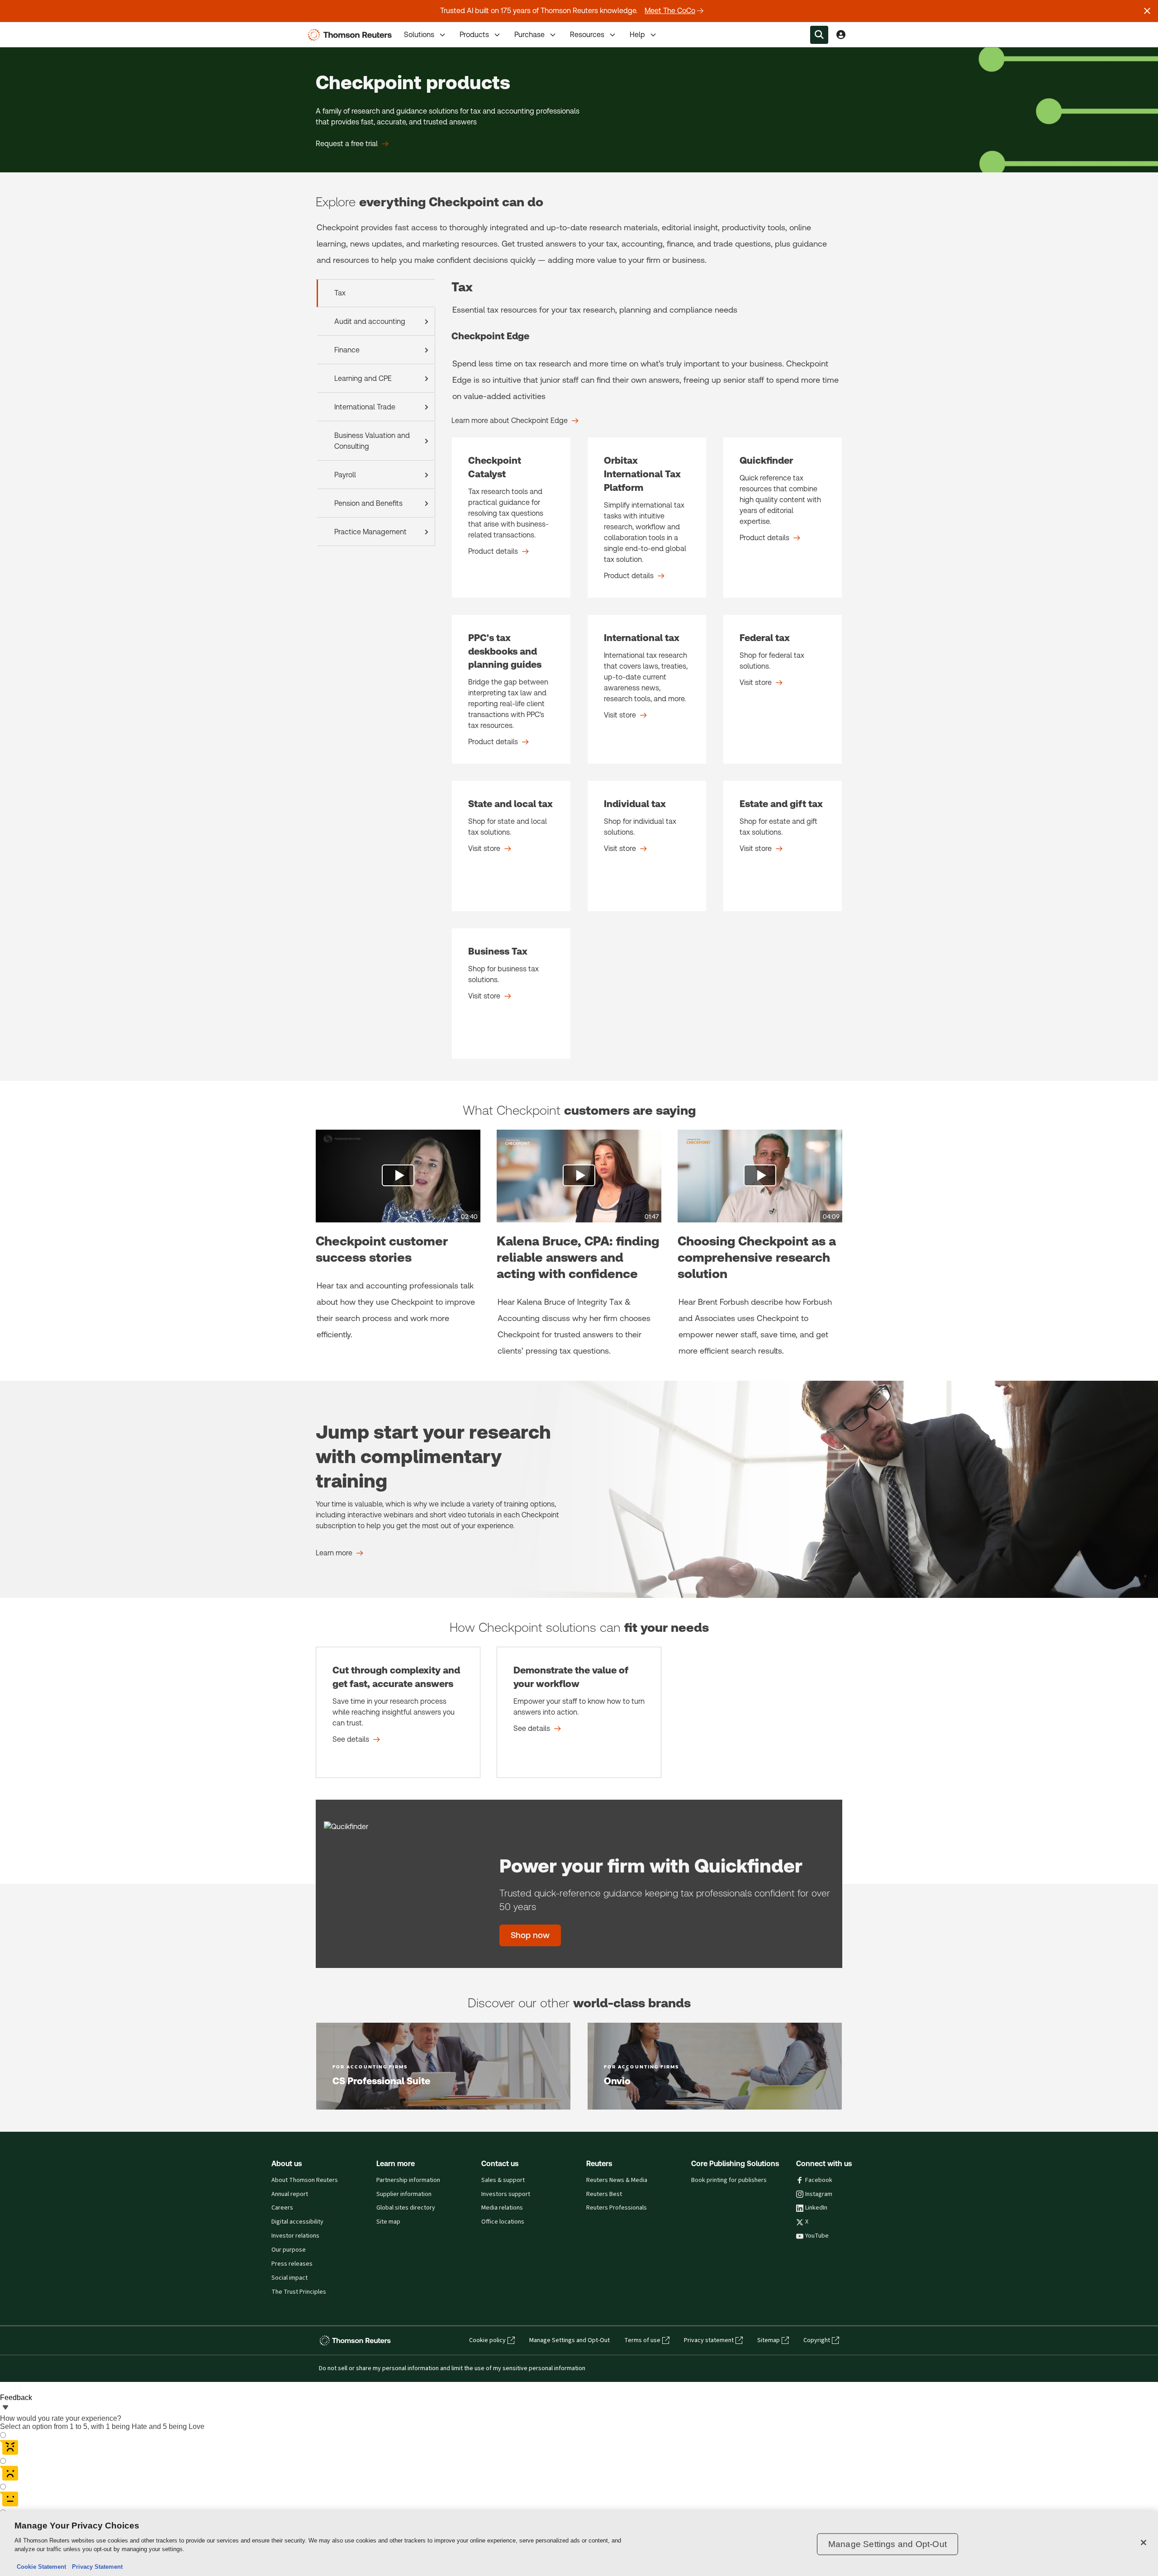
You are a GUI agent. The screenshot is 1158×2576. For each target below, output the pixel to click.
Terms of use (642, 2340)
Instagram (819, 2194)
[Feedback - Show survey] (5, 2408)
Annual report (290, 2194)
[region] (579, 2544)
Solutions (419, 35)
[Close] (1144, 2543)
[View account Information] (841, 35)
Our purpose (289, 2250)
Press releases (292, 2264)
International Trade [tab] (365, 407)
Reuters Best (604, 2194)
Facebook (819, 2180)
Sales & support (503, 2180)
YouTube (817, 2236)
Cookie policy (487, 2340)
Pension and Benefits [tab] (368, 503)
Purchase (529, 35)
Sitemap (769, 2340)
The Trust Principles (299, 2292)
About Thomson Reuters (305, 2180)
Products (474, 35)
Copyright (817, 2340)
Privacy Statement (95, 2567)
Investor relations (295, 2236)
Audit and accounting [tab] (370, 321)
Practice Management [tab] (370, 532)
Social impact (289, 2278)
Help (637, 35)
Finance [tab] (347, 350)
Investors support (506, 2194)
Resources (587, 35)
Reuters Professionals (617, 2208)
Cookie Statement (41, 2567)
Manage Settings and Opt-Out (570, 2340)
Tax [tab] (340, 293)
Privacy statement (709, 2340)
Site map (388, 2222)
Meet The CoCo (670, 11)
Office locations (503, 2222)
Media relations (502, 2208)
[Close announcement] (1147, 11)
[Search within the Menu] (819, 35)
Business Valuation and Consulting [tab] (372, 441)
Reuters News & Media (617, 2180)
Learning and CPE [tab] (363, 378)
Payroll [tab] (345, 475)
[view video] (398, 1176)
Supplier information (404, 2194)
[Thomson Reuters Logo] (352, 35)
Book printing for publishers (729, 2180)
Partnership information (408, 2180)
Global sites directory (406, 2208)
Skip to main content (41, 29)
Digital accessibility (297, 2222)
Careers (282, 2208)
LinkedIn (816, 2208)
